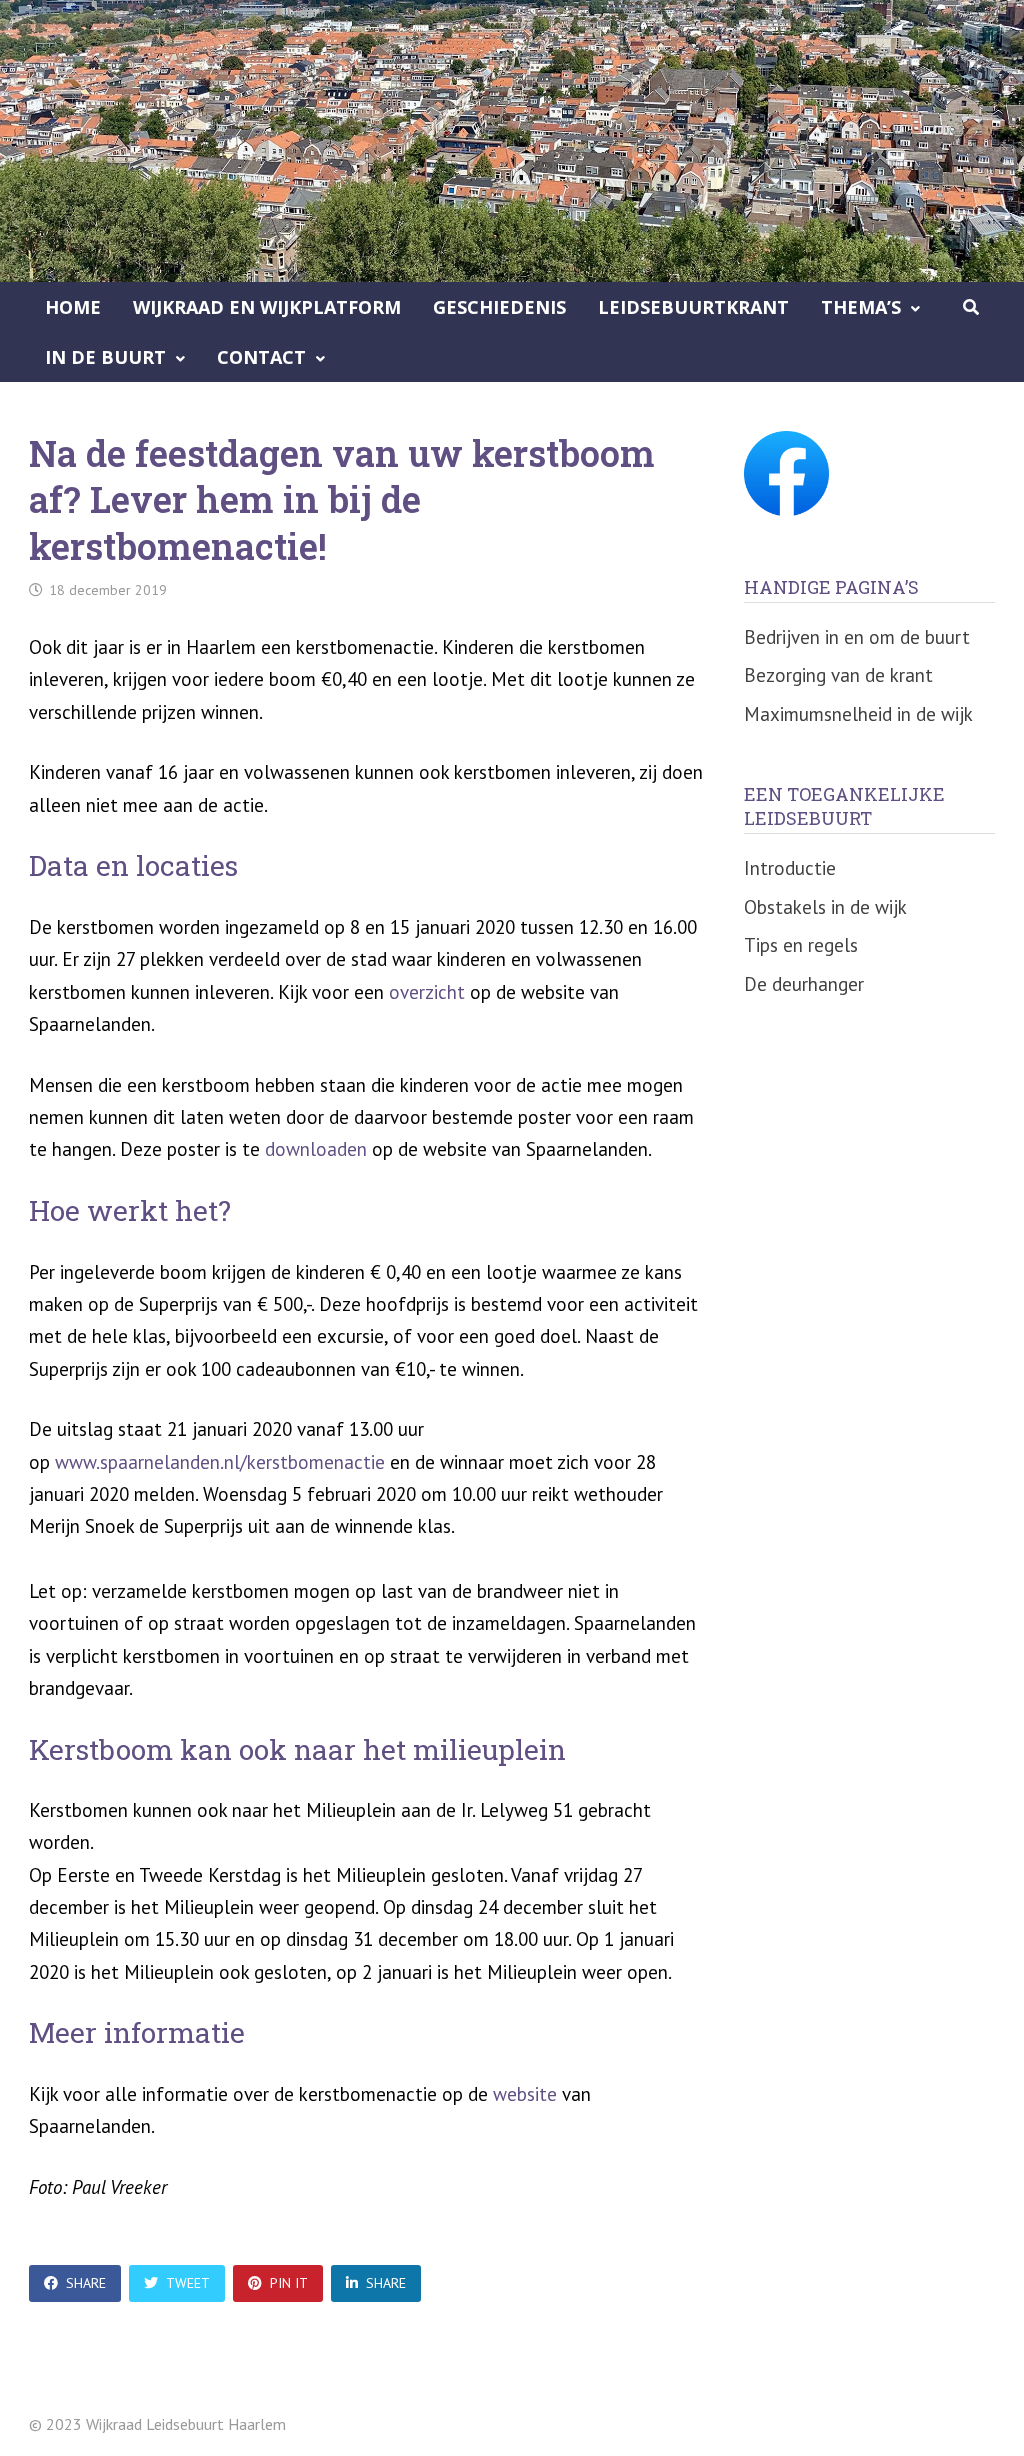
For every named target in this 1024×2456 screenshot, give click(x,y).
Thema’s (861, 307)
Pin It (289, 2283)
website (525, 2094)
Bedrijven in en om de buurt (857, 637)
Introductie (790, 868)
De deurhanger (804, 984)
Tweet (188, 2283)
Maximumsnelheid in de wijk (858, 714)
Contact (261, 357)
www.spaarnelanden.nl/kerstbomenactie (220, 1462)
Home (73, 307)
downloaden (316, 1149)
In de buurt (105, 357)
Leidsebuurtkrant (693, 307)
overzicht (427, 992)
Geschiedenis (499, 307)
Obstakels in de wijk (825, 907)
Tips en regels (801, 945)
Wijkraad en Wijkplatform (267, 307)
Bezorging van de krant (838, 675)
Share (86, 2283)
